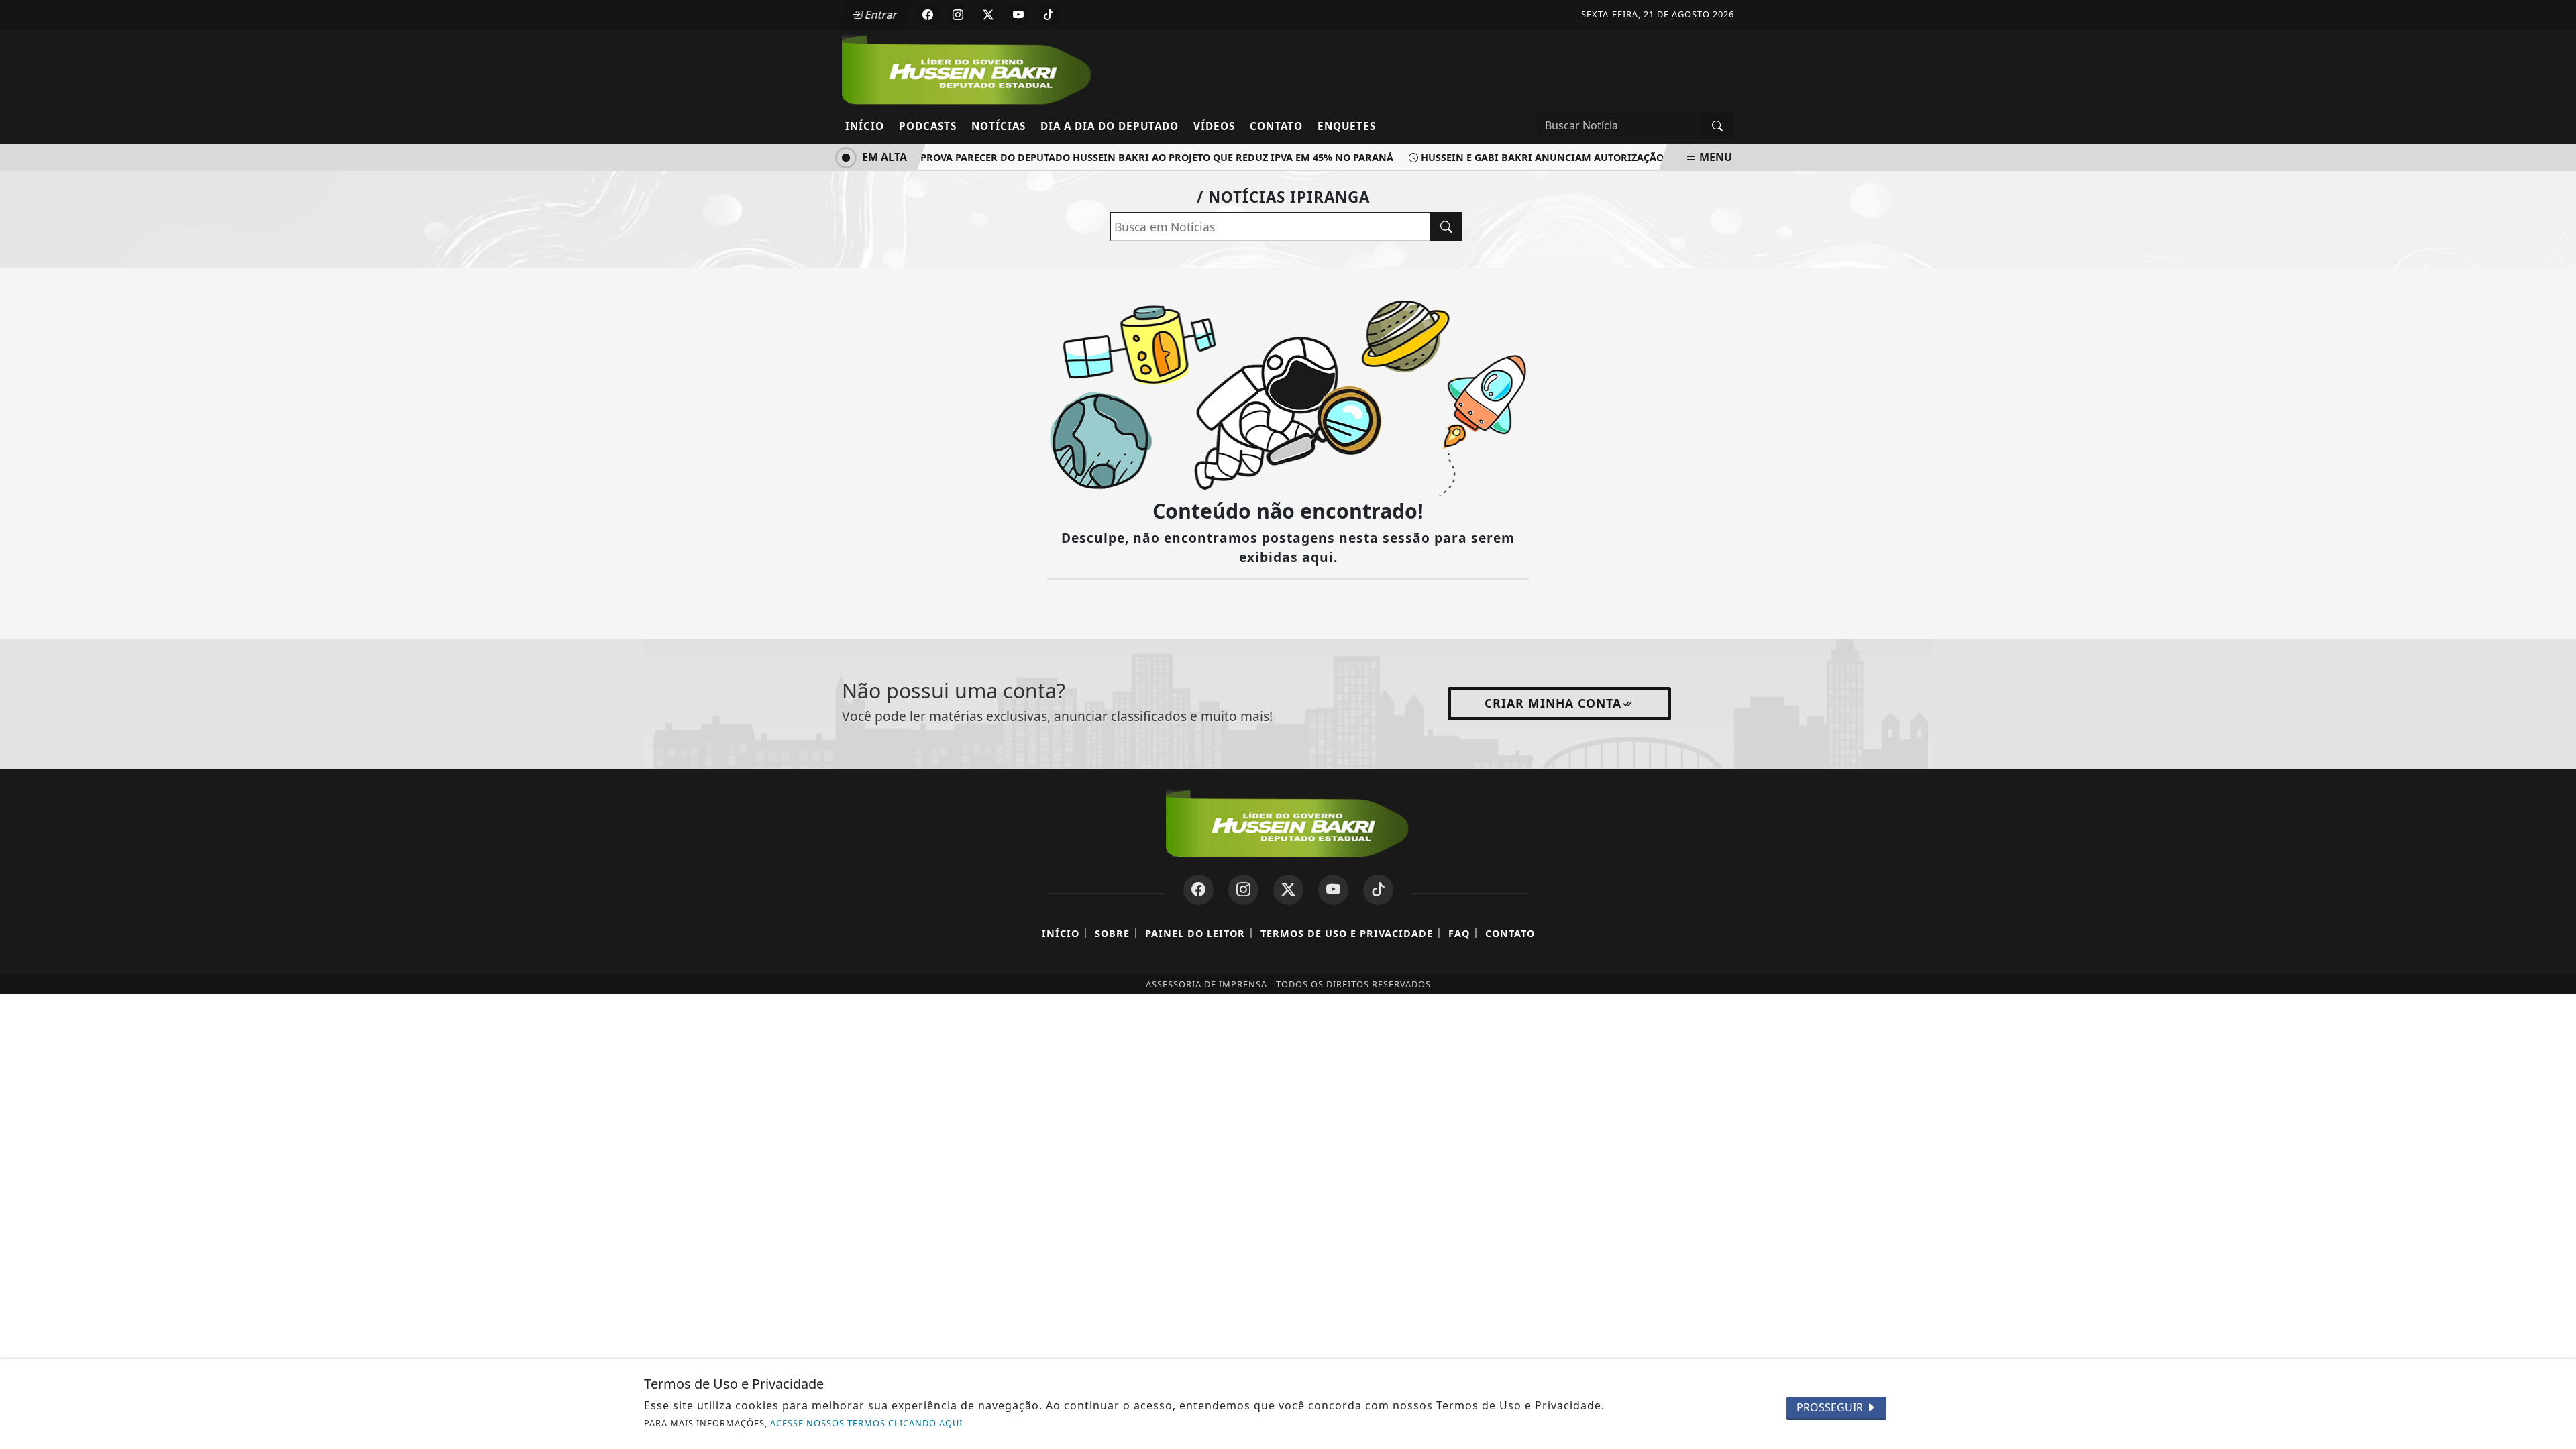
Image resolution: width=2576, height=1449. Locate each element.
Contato (1276, 126)
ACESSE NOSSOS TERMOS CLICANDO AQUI (866, 1423)
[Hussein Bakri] (968, 68)
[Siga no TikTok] (1049, 15)
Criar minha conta (1553, 703)
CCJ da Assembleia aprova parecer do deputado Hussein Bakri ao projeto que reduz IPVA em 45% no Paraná (1088, 157)
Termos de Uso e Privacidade (1347, 933)
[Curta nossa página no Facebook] (1198, 890)
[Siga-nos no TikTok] (1378, 890)
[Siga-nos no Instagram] (1243, 890)
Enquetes (1347, 126)
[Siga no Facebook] (928, 15)
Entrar (880, 15)
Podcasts (928, 126)
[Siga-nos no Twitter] (1288, 890)
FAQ (1459, 933)
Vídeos (1214, 126)
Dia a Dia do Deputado (1110, 126)
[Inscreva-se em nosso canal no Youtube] (1333, 890)
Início (865, 126)
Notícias (999, 126)
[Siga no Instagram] (958, 15)
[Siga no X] (988, 15)
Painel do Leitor (1195, 933)
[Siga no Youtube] (1018, 15)
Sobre (1112, 933)
